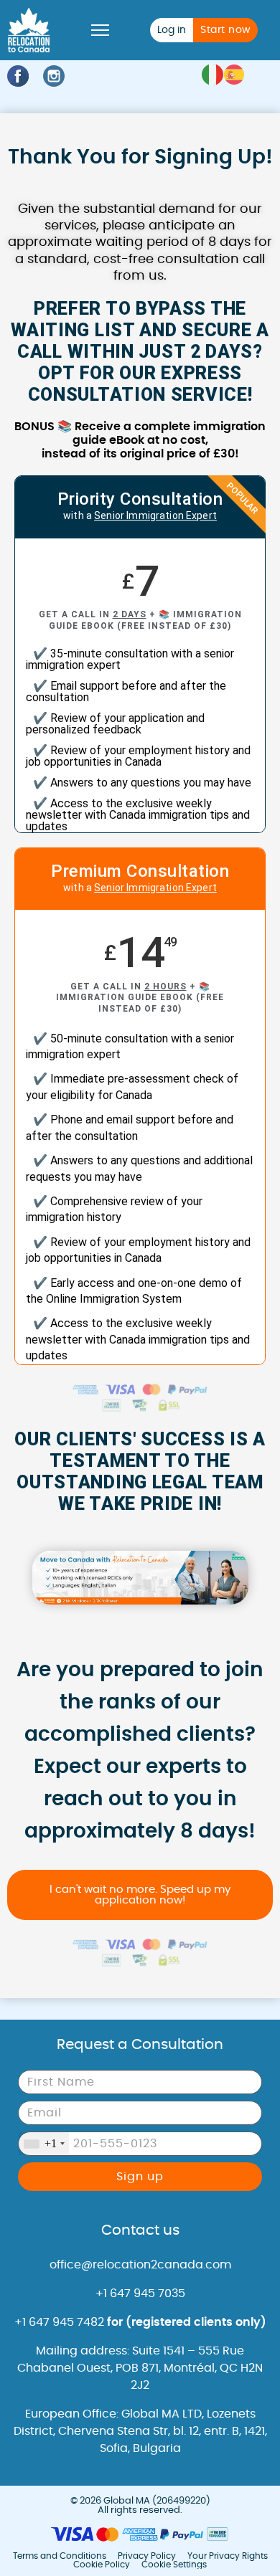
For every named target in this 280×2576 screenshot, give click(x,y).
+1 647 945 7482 (140, 2322)
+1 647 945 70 (134, 2294)
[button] (101, 30)
